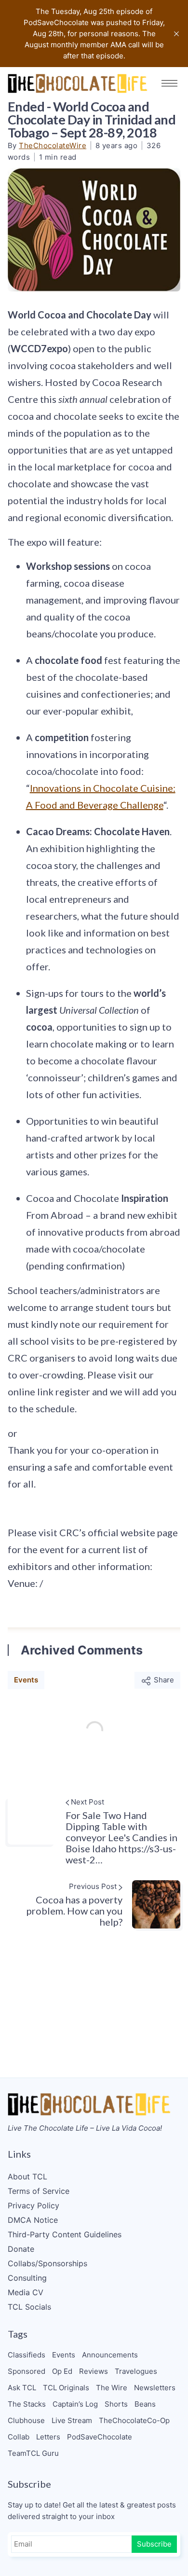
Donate (21, 2249)
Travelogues (136, 2371)
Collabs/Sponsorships (47, 2263)
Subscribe (154, 2544)
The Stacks (27, 2404)
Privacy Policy (34, 2205)
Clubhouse (26, 2420)
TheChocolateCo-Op (134, 2420)
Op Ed (62, 2371)
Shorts (116, 2404)
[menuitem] (94, 2177)
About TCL (27, 2177)
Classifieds (27, 2355)
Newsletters (155, 2388)
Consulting (27, 2278)
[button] (169, 83)
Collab (19, 2437)
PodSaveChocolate (100, 2437)
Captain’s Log (75, 2404)
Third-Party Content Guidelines (65, 2234)
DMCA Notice (33, 2220)
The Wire (112, 2388)
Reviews (94, 2371)
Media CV (26, 2292)
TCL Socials (29, 2307)
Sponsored (27, 2371)
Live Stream (72, 2420)
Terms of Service (39, 2191)
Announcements (110, 2355)
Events (26, 1680)
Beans (145, 2404)
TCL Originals (66, 2388)
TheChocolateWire (53, 145)
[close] (176, 34)
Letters (48, 2437)
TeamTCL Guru (33, 2453)
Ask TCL (22, 2388)
